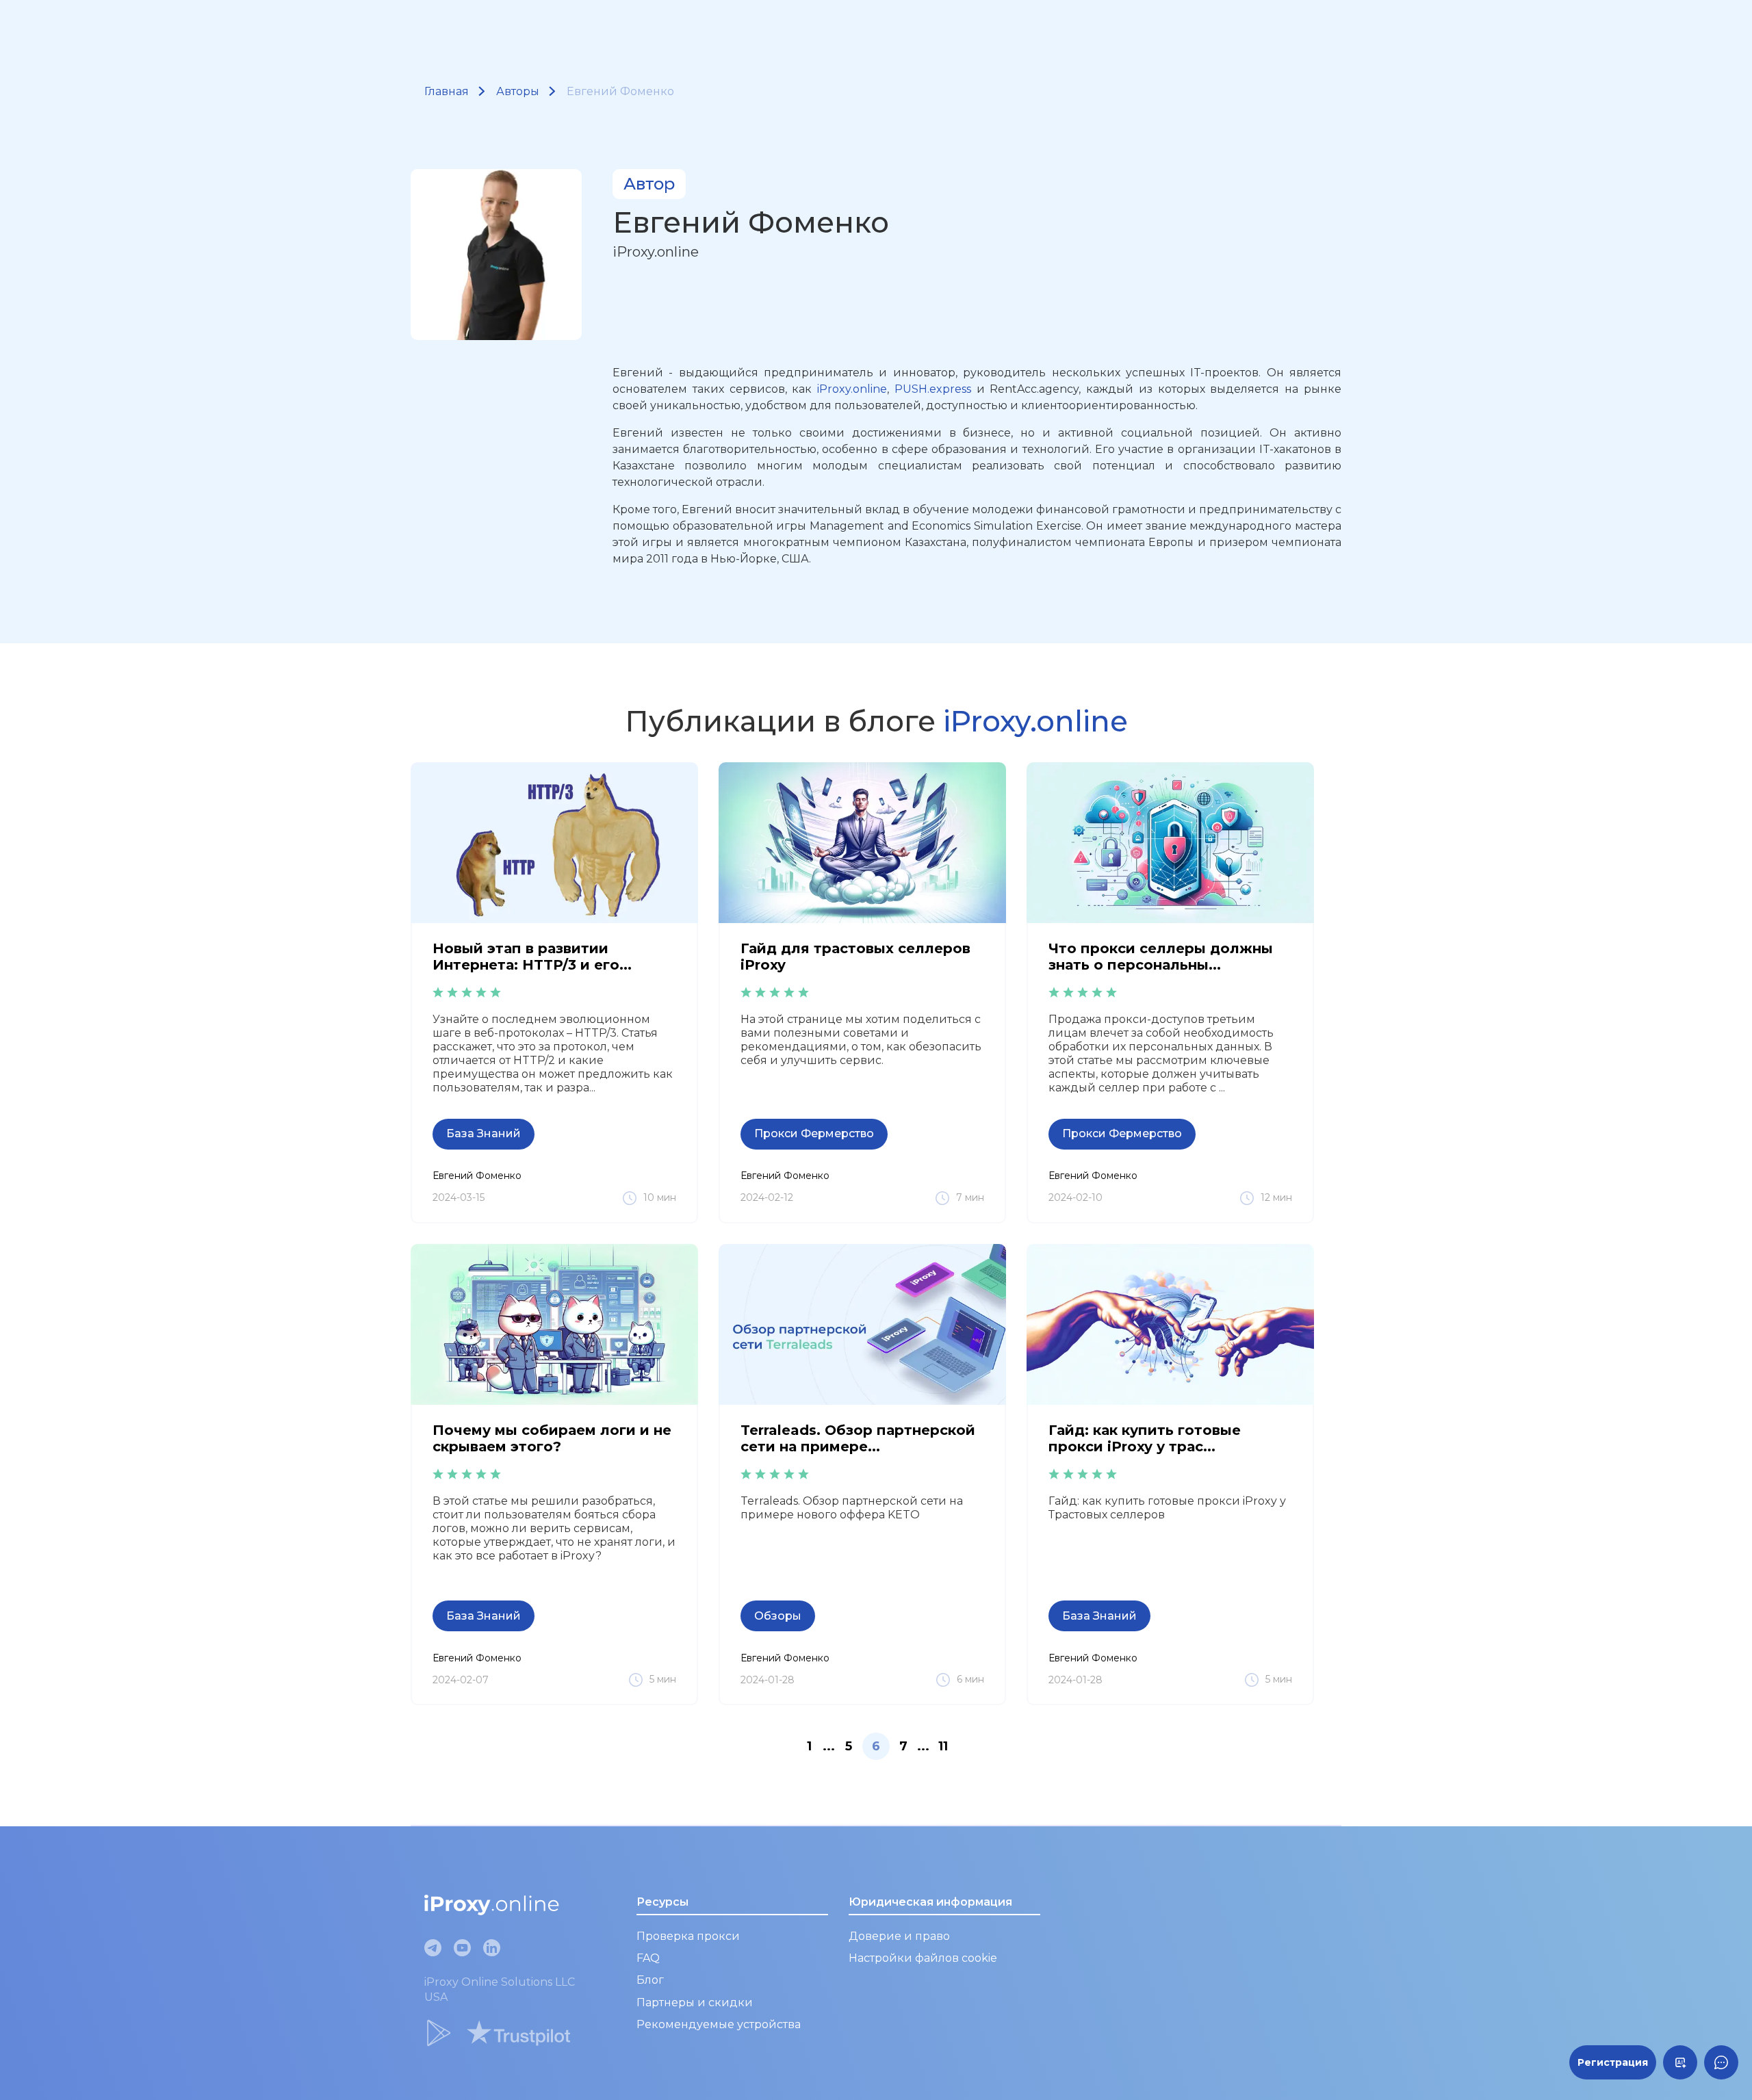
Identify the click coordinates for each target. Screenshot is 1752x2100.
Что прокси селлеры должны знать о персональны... (1161, 957)
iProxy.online (852, 389)
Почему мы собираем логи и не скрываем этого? (552, 1438)
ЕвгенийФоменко (477, 1176)
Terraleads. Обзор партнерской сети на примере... (858, 1438)
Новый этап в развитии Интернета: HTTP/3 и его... (532, 957)
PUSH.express (933, 389)
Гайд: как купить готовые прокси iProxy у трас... (1145, 1438)
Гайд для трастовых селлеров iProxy (855, 957)
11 (943, 1746)
